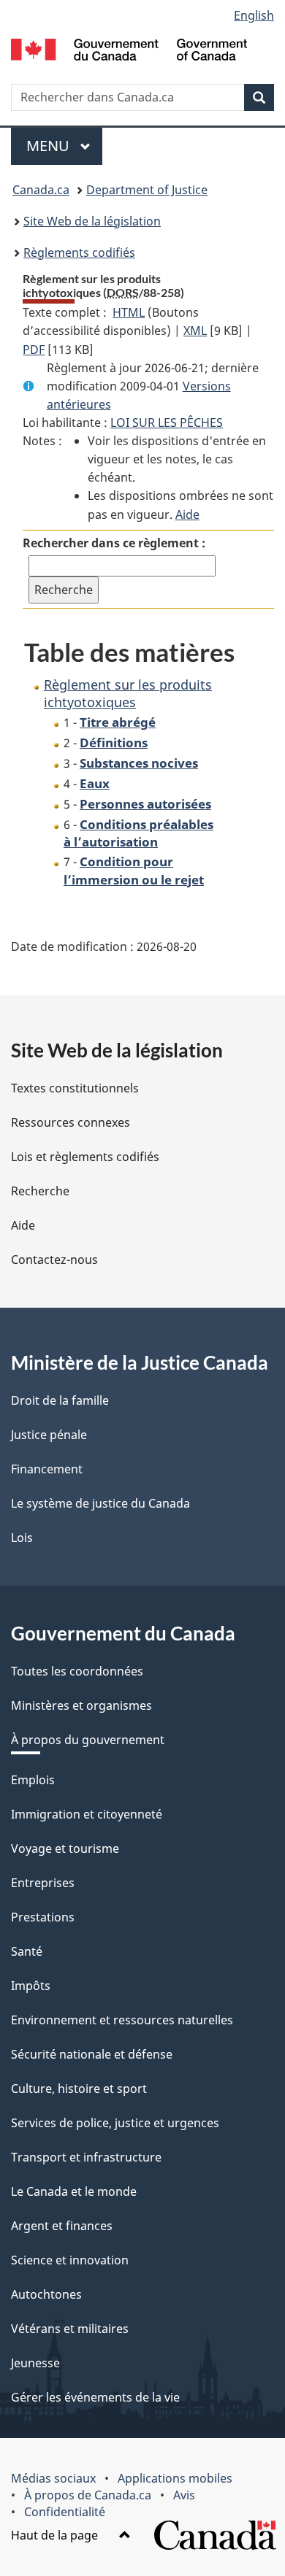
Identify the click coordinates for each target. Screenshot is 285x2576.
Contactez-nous (54, 1260)
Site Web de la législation (92, 221)
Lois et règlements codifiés (85, 1157)
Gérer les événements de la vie (95, 2397)
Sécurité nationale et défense (92, 2054)
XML (195, 331)
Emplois (33, 1780)
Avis (184, 2495)
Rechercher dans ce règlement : (114, 543)
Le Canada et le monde (74, 2191)
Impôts (31, 1986)
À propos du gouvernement (88, 1740)
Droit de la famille (60, 1400)
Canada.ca (41, 190)
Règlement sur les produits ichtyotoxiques (128, 693)
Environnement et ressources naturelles (122, 2020)
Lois (22, 1538)
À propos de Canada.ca (88, 2495)
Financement (47, 1469)
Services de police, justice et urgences (115, 2123)
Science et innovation (70, 2260)
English (254, 15)
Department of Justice (147, 190)
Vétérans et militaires (70, 2329)
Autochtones (46, 2294)
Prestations (43, 1917)
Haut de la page (56, 2535)
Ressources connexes (71, 1122)
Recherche (40, 1191)
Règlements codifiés (79, 252)
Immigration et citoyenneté (87, 1814)
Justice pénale (49, 1435)
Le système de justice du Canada (100, 1503)
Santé (27, 1951)
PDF (34, 350)
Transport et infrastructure (86, 2157)
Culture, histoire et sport (79, 2089)
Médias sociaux (53, 2478)
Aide (187, 514)
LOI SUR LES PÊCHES (167, 423)
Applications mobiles (175, 2478)
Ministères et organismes (81, 1705)
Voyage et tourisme (65, 1848)
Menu (64, 146)
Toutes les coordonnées (77, 1671)
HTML (129, 312)
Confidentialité (65, 2512)
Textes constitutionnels (75, 1088)
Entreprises (43, 1883)
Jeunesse (35, 2363)
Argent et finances (62, 2226)
